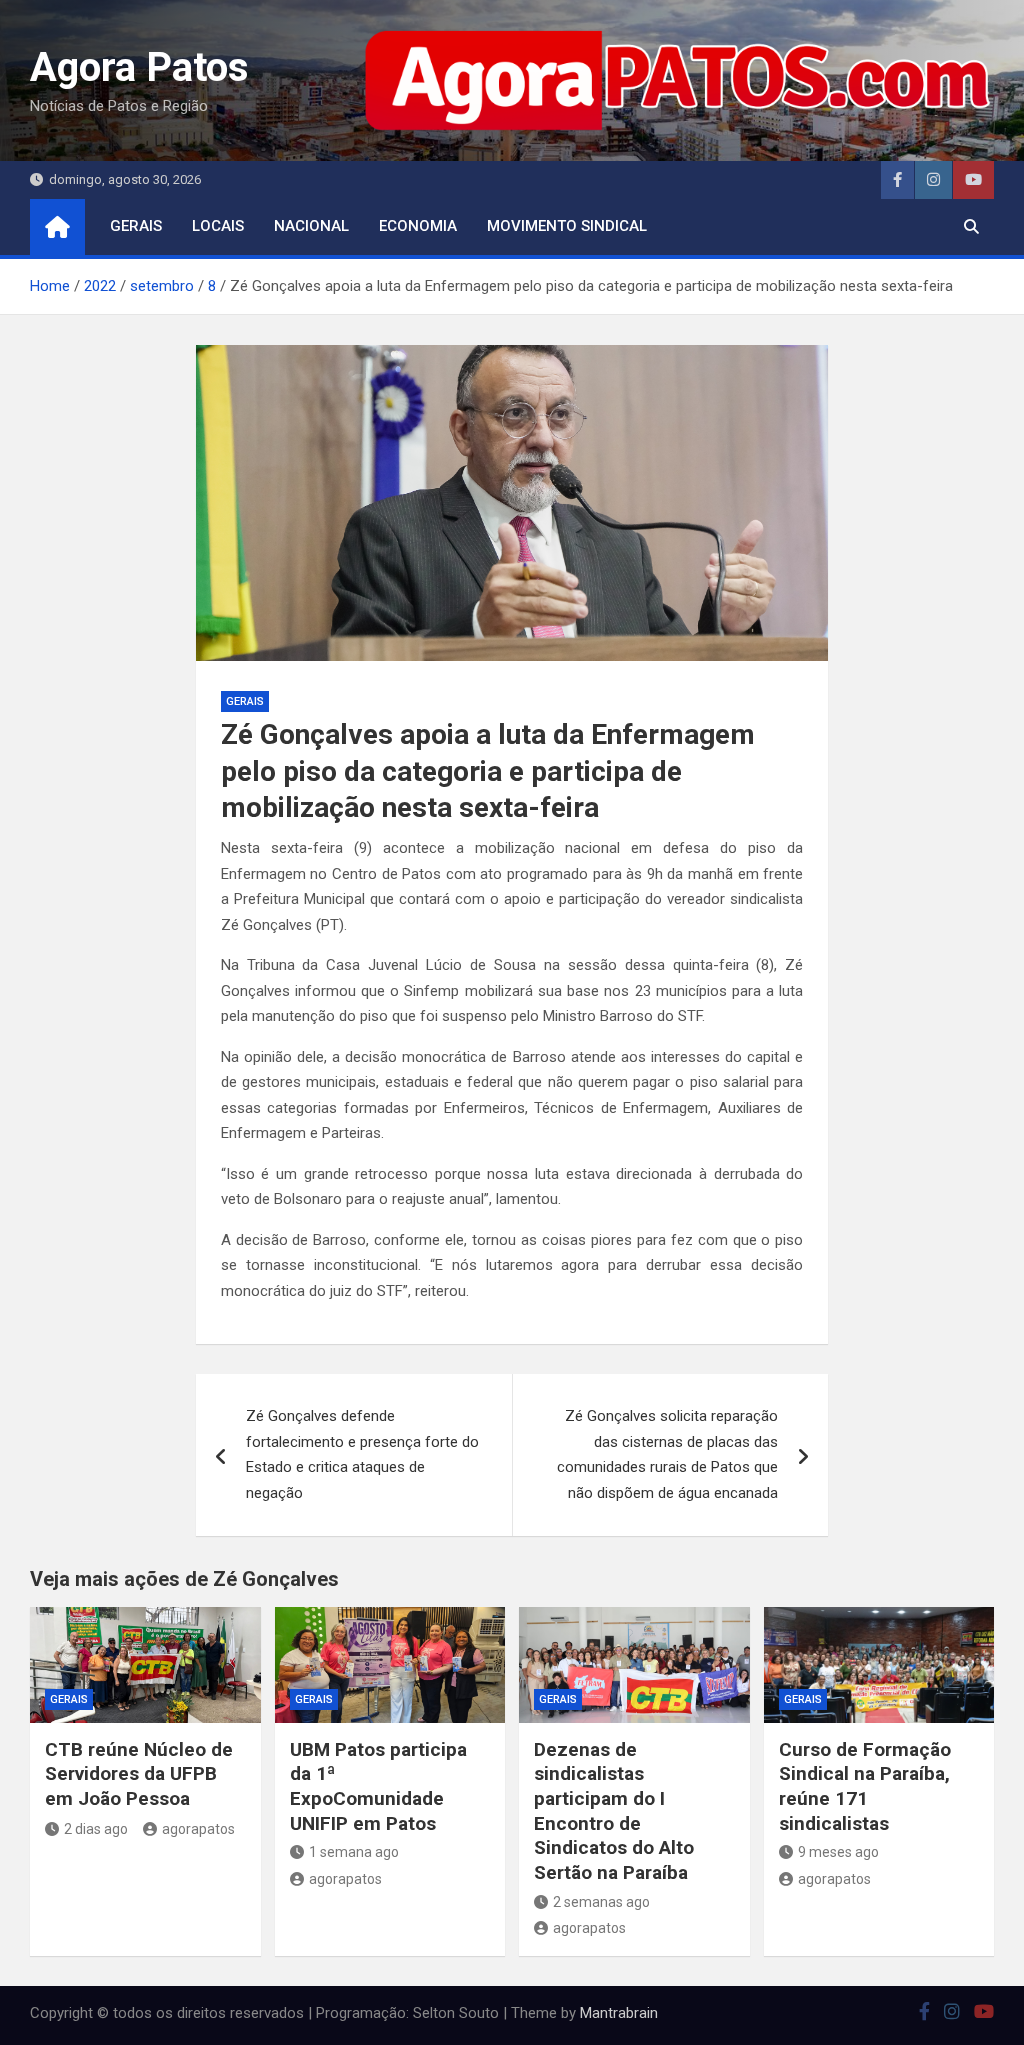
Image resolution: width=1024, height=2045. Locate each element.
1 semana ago (354, 1852)
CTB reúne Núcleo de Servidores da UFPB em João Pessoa (139, 1774)
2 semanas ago (601, 1902)
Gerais (136, 226)
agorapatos (198, 1829)
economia (418, 226)
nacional (311, 226)
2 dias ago (96, 1829)
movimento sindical (567, 226)
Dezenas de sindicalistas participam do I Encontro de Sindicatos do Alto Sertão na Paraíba (614, 1811)
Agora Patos (139, 67)
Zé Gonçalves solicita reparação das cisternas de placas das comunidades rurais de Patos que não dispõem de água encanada (667, 1454)
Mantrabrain (619, 2013)
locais (218, 226)
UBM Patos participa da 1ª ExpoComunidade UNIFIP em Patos (378, 1786)
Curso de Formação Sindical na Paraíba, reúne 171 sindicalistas (865, 1786)
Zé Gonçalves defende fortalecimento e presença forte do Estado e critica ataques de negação (362, 1454)
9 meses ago (838, 1852)
